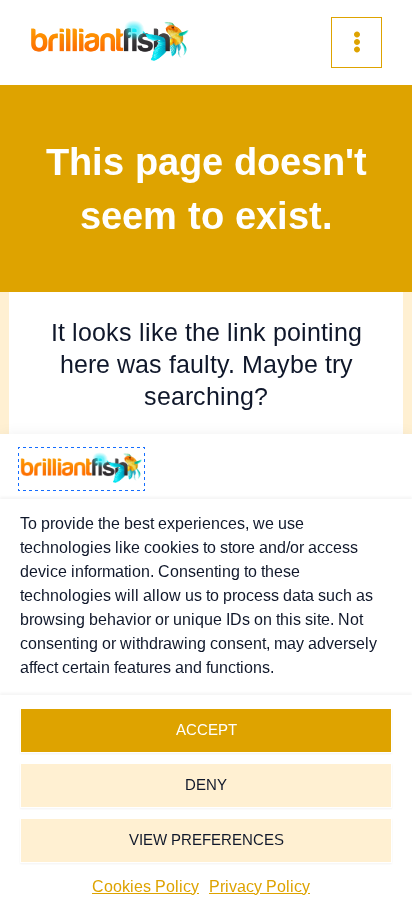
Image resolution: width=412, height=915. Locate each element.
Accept (206, 729)
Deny (206, 784)
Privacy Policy (259, 886)
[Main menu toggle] (356, 42)
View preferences (206, 839)
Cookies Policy (145, 886)
